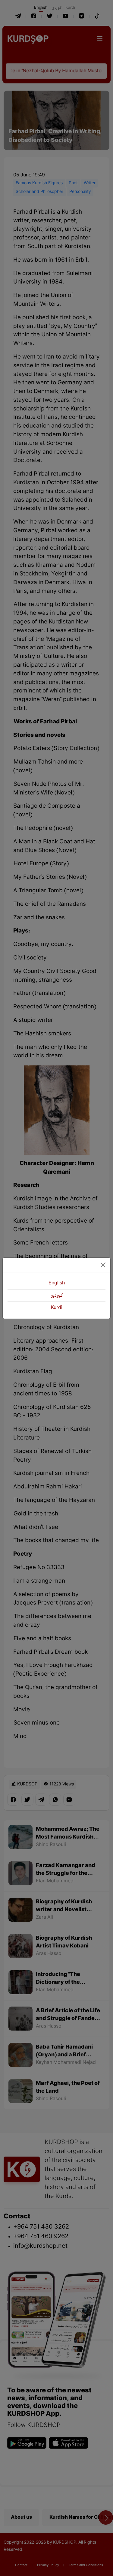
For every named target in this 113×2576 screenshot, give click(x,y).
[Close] (103, 1265)
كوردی (57, 1296)
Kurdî (57, 1308)
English (57, 1283)
